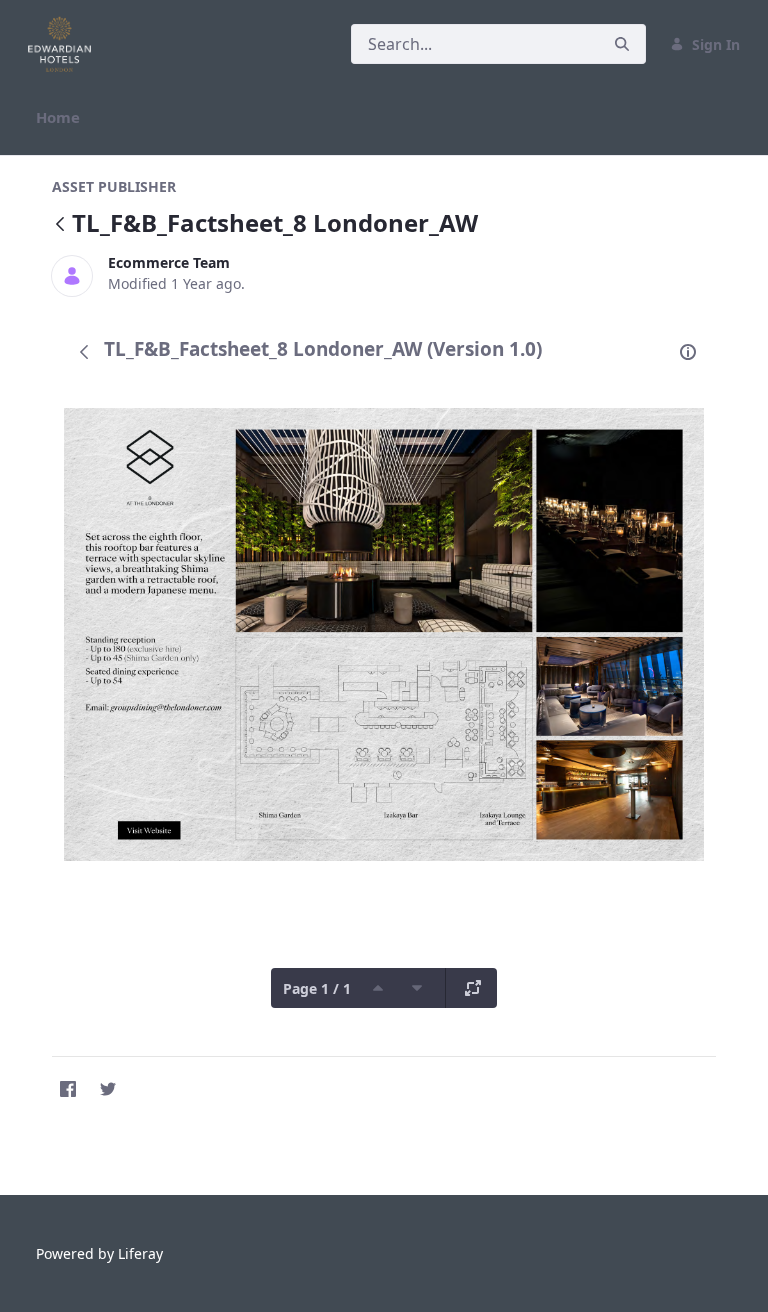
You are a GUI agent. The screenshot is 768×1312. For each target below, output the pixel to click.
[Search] (622, 44)
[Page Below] (417, 988)
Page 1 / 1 (317, 988)
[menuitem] (58, 117)
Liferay (140, 1253)
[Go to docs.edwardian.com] (63, 44)
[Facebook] (68, 1089)
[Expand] (473, 988)
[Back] (60, 225)
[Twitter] (108, 1089)
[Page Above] (378, 988)
